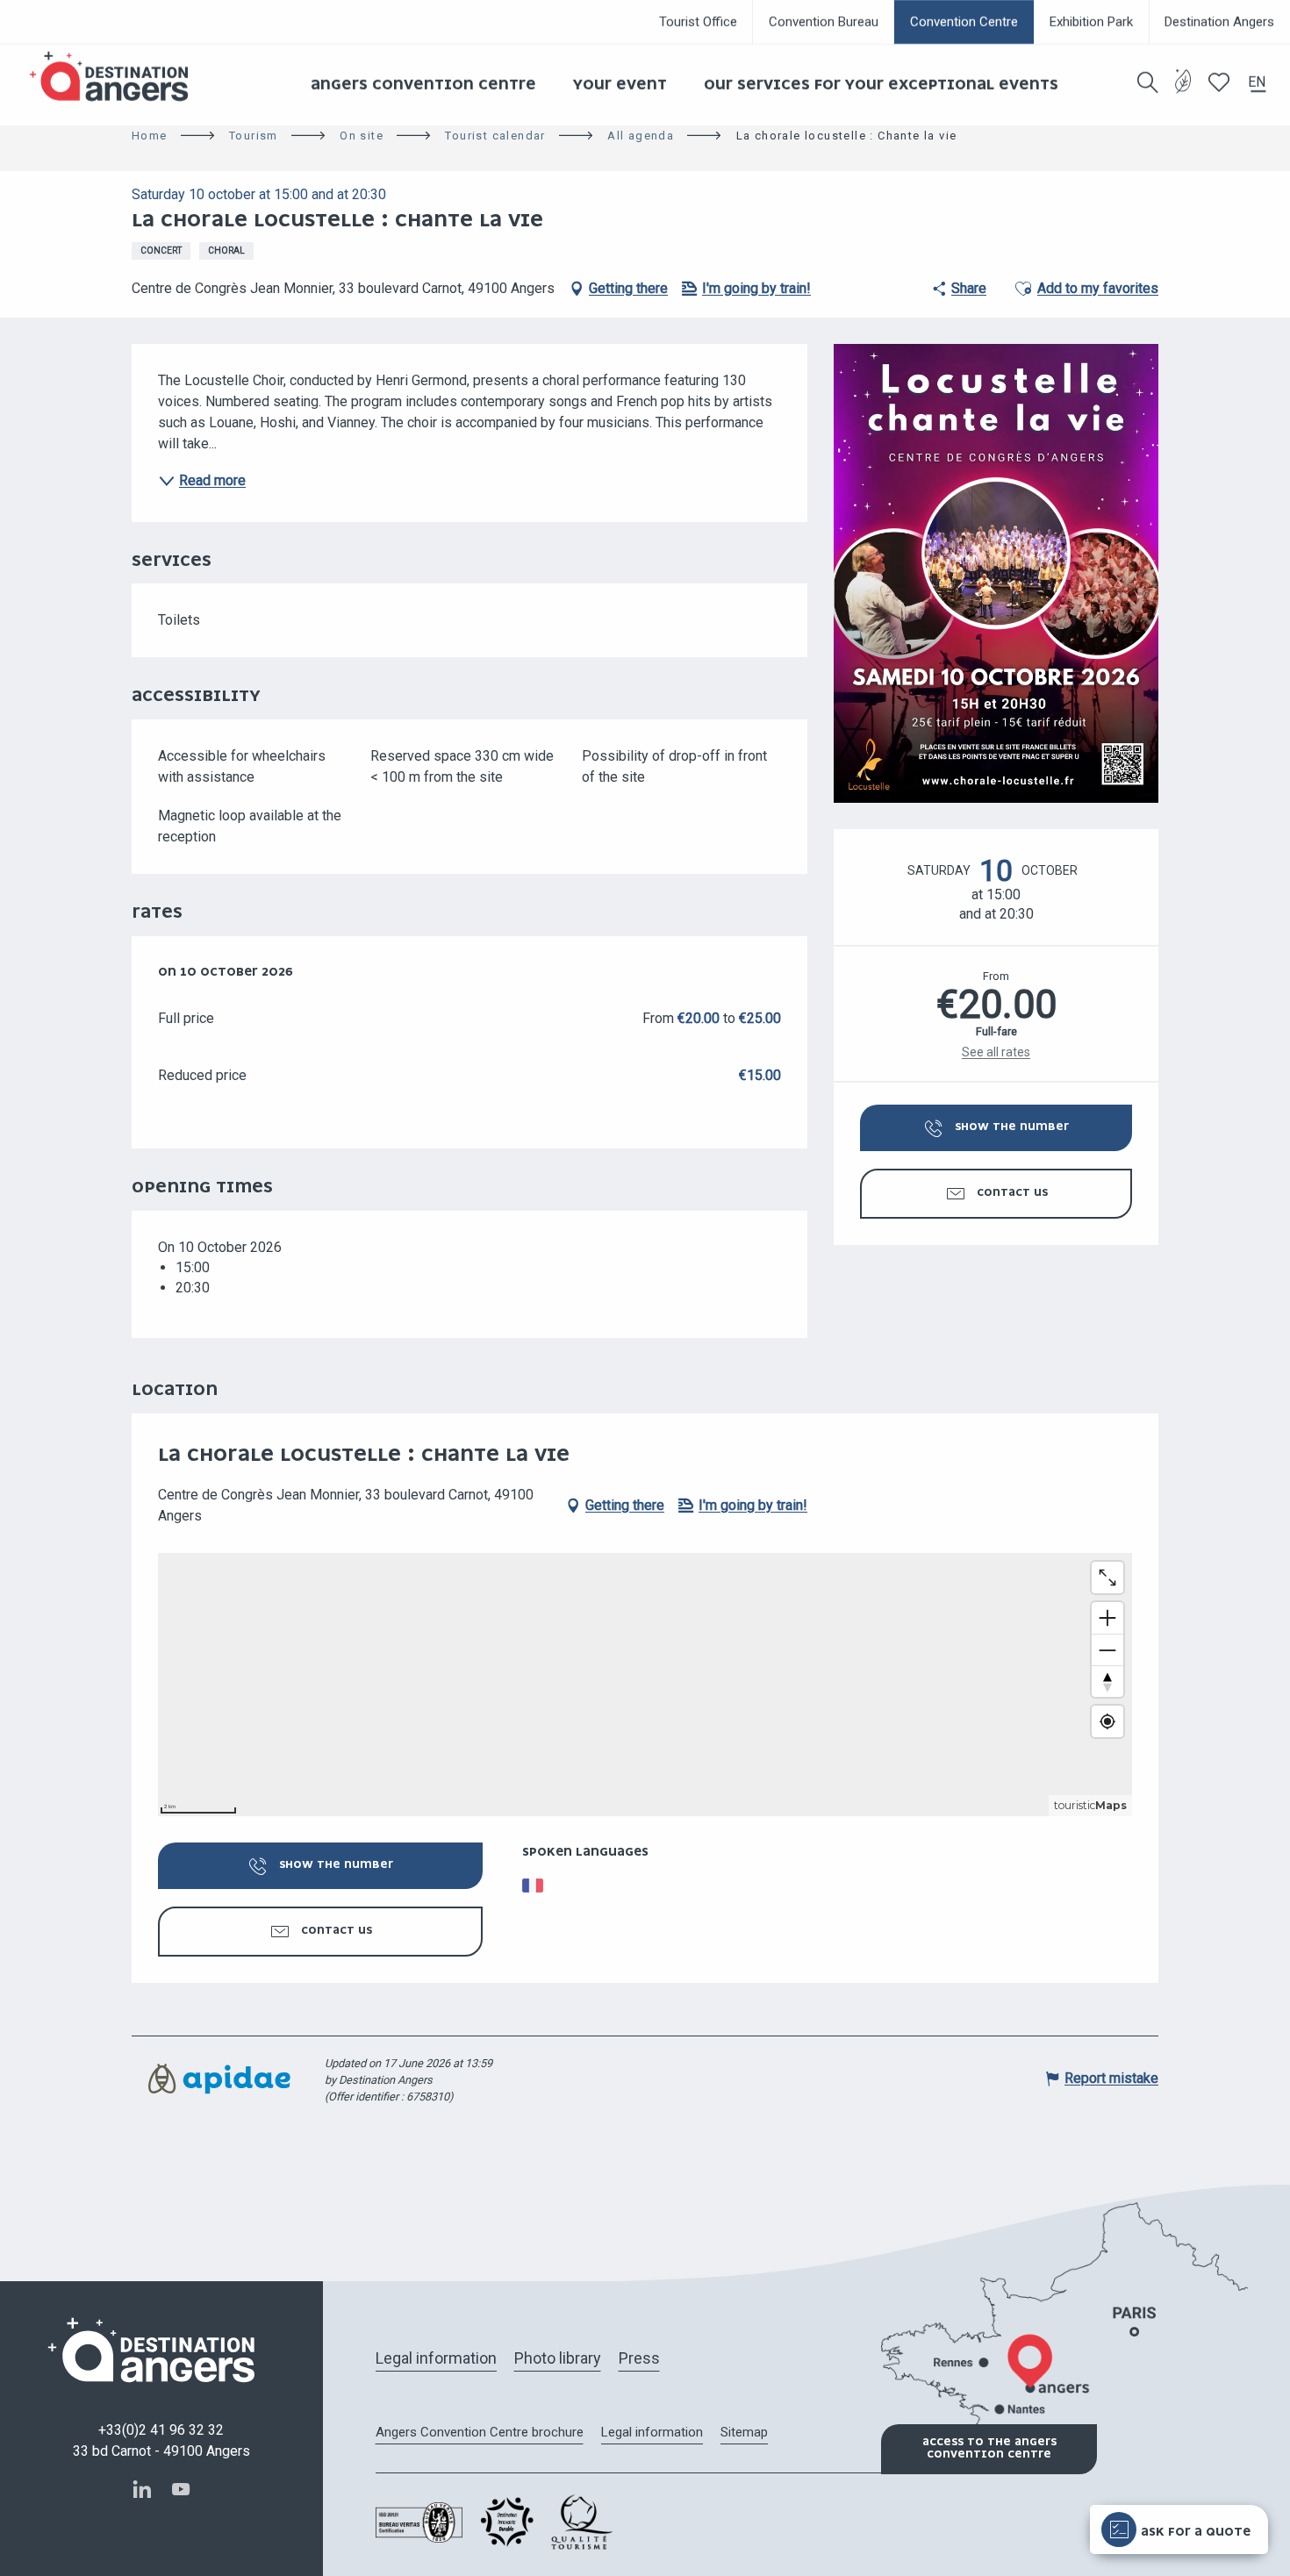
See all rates (996, 1052)
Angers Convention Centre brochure (480, 2432)
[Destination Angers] (117, 77)
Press (639, 2358)
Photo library (558, 2358)
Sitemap (744, 2432)
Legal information (436, 2358)
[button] (1148, 82)
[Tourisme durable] (1183, 92)
